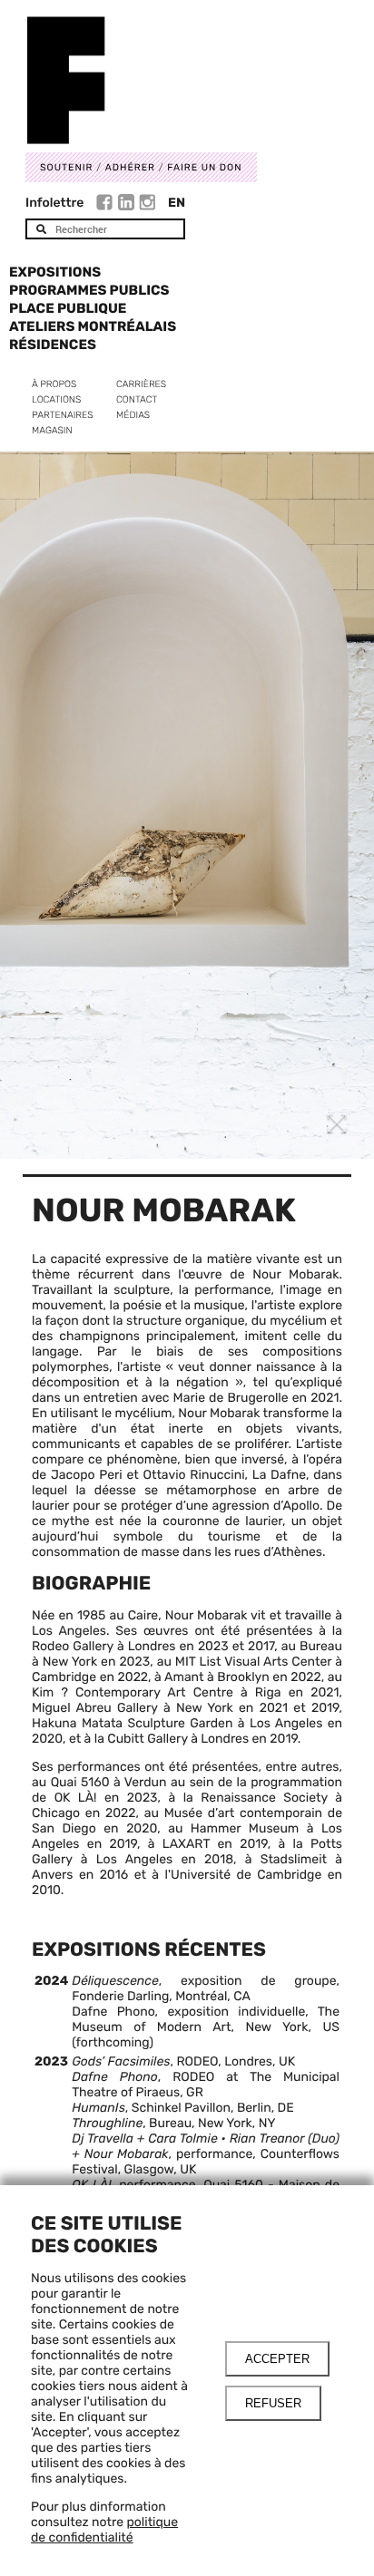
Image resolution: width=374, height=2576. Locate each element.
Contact (137, 399)
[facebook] (107, 205)
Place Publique (68, 308)
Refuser (273, 2403)
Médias (133, 415)
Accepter (277, 2359)
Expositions (55, 272)
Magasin (52, 430)
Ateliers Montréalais (93, 326)
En (177, 203)
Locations (56, 399)
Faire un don (204, 167)
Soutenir (66, 167)
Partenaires (63, 415)
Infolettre (54, 203)
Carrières (141, 384)
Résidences (53, 345)
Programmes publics (89, 290)
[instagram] (147, 205)
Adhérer (130, 167)
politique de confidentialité (104, 2530)
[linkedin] (128, 205)
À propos (54, 384)
